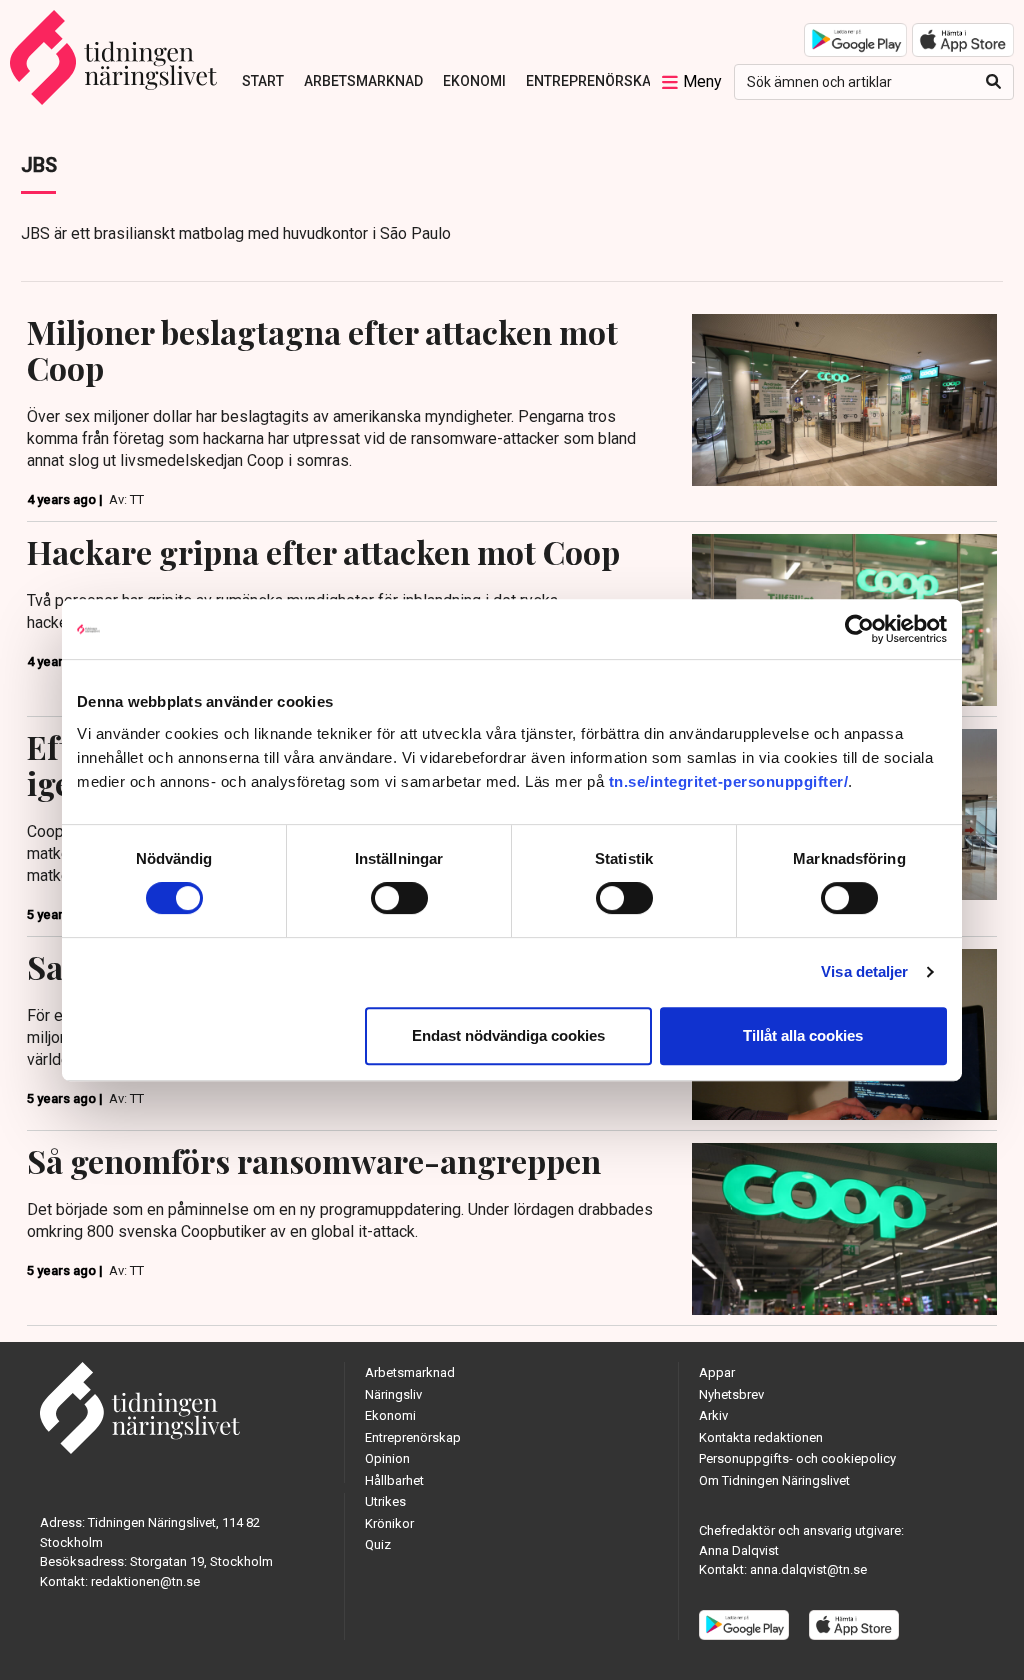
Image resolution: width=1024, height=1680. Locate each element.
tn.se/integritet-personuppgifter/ (729, 781)
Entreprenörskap (593, 81)
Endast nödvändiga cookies (508, 1035)
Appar (717, 1372)
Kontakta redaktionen (761, 1437)
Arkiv (713, 1415)
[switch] (399, 898)
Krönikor (389, 1523)
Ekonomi (474, 81)
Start (263, 81)
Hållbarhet (394, 1480)
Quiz (378, 1544)
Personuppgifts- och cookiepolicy (797, 1458)
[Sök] (993, 82)
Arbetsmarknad (363, 81)
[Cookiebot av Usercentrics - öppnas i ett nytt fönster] (859, 629)
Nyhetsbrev (731, 1394)
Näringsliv (393, 1394)
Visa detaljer (864, 971)
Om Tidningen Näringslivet (774, 1480)
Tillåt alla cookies (803, 1035)
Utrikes (385, 1501)
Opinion (387, 1458)
